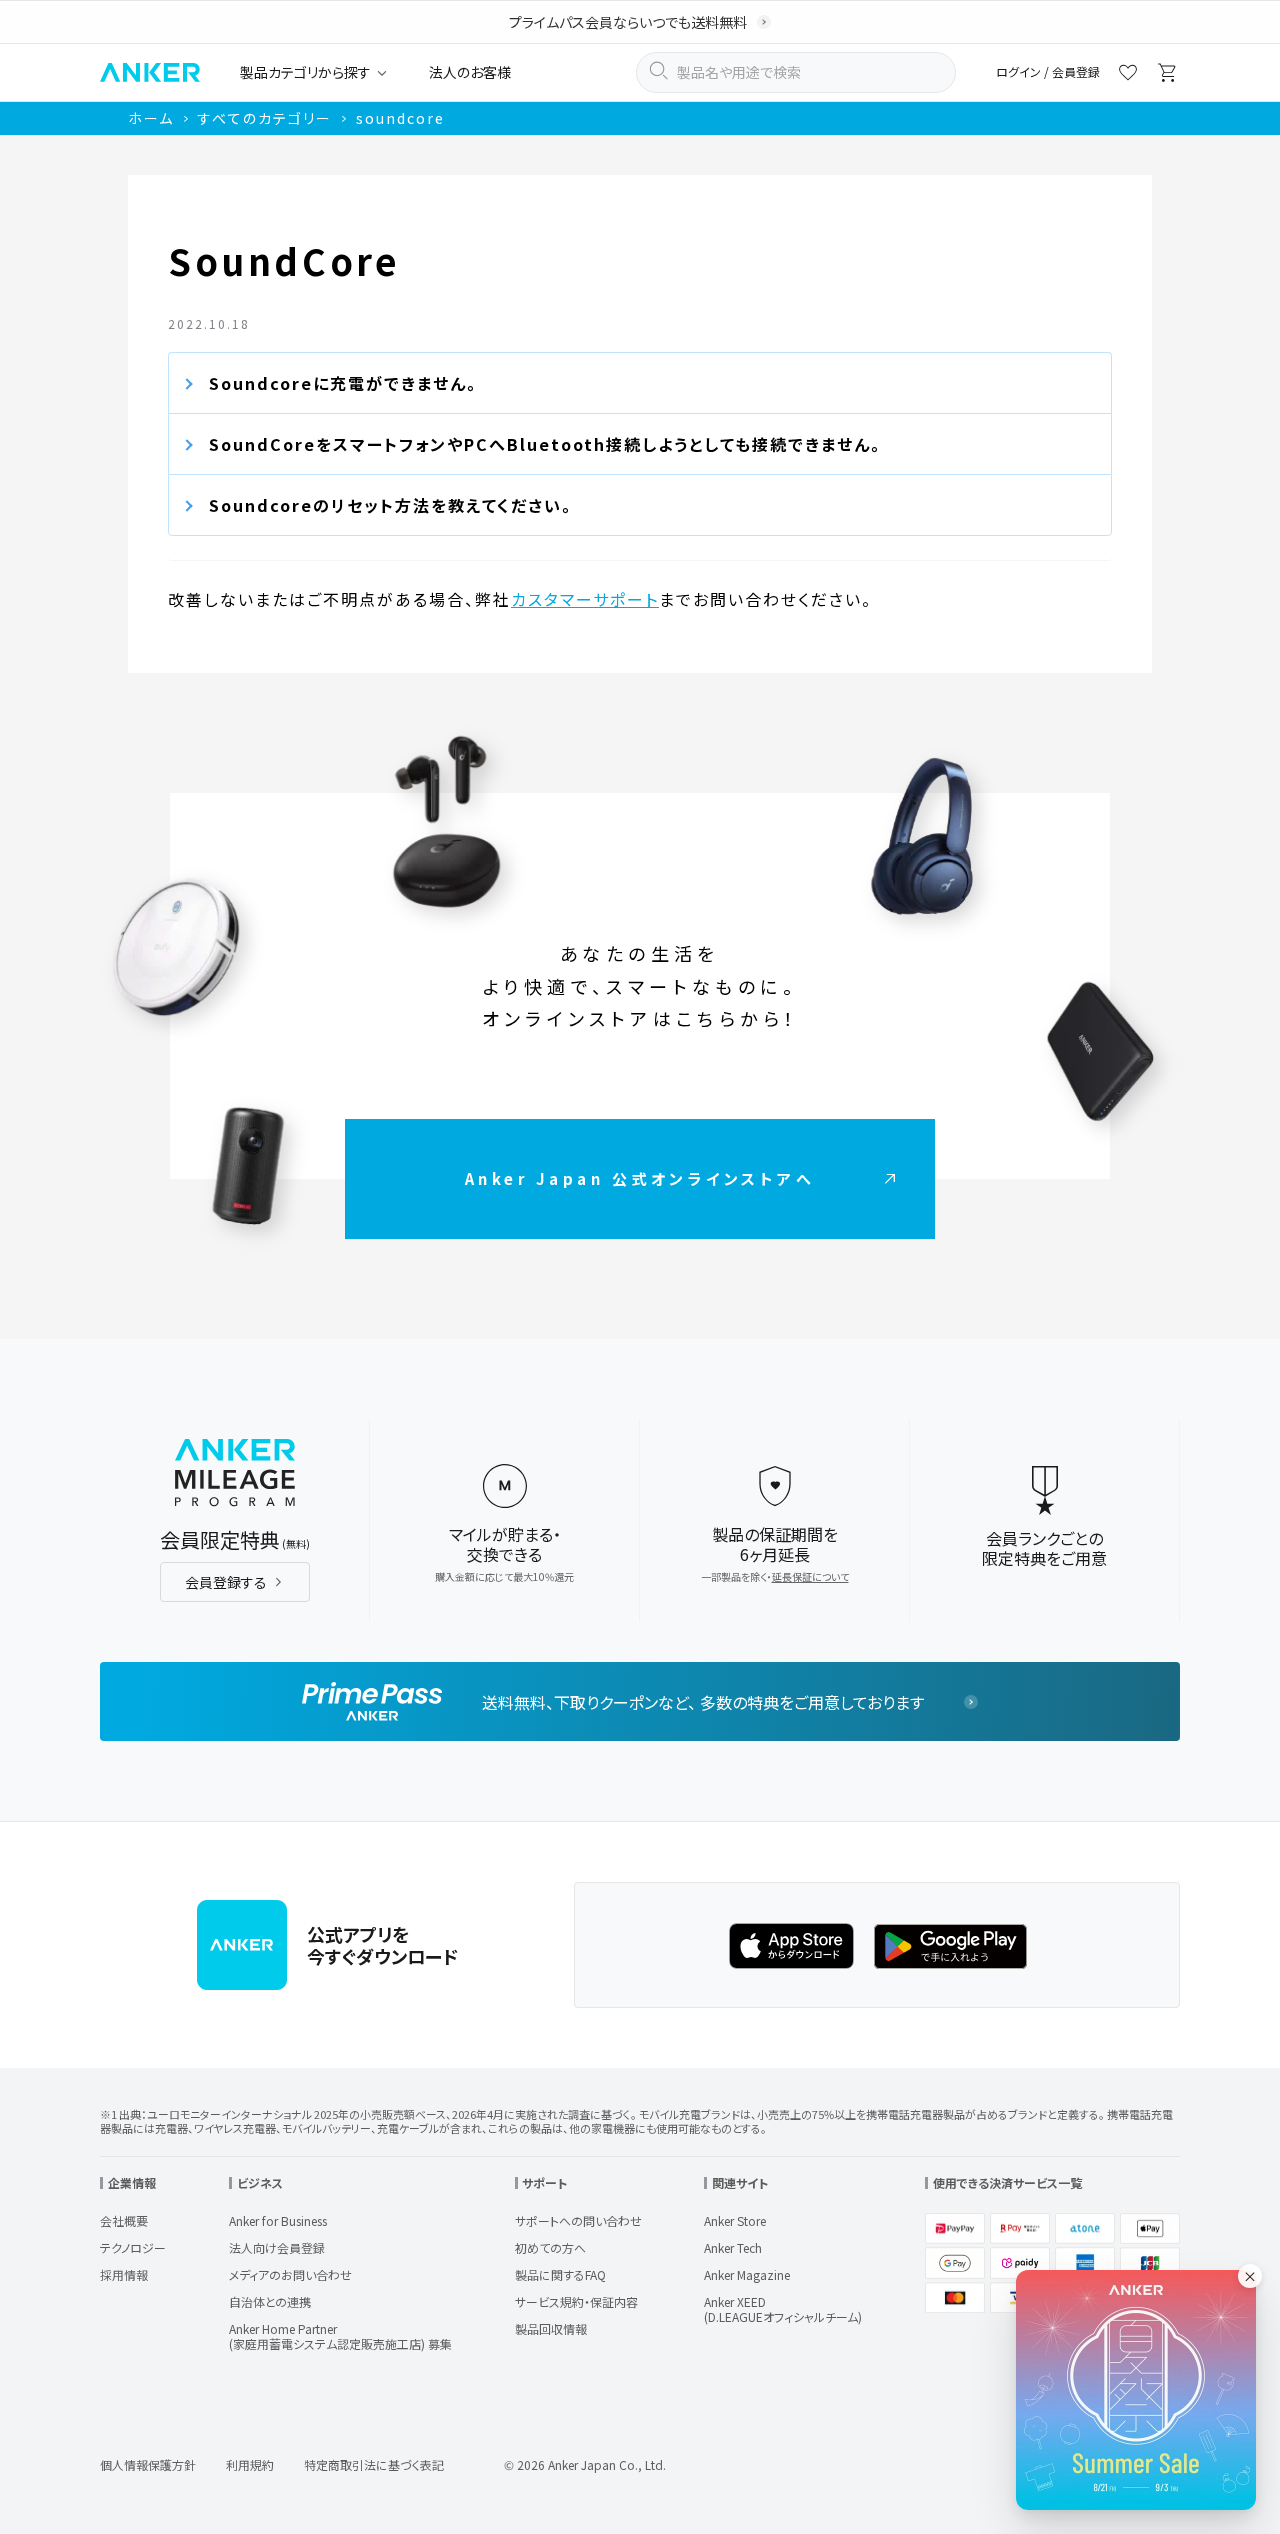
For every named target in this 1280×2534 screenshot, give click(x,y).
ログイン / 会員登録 (1048, 72)
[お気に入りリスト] (1128, 75)
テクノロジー (133, 2247)
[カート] (1168, 75)
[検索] (658, 73)
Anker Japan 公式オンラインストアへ (640, 1178)
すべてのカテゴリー (265, 118)
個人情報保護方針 (148, 2464)
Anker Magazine (747, 2274)
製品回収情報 (551, 2328)
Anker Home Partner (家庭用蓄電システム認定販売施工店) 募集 (340, 2336)
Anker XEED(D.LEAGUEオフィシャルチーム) (783, 2309)
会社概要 (124, 2220)
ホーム (151, 118)
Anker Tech (733, 2247)
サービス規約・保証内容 (576, 2301)
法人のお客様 (470, 72)
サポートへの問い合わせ (578, 2220)
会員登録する (226, 1582)
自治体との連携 (270, 2301)
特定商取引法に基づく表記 (374, 2464)
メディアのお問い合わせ (290, 2274)
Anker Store (735, 2220)
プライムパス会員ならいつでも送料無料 (628, 22)
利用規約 (250, 2464)
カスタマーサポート (585, 599)
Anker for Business (278, 2220)
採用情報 (124, 2274)
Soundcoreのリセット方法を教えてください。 (390, 505)
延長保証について (810, 1576)
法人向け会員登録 (277, 2247)
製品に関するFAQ (560, 2274)
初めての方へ (550, 2247)
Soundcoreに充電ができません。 (343, 383)
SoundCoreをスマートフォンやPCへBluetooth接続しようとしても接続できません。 (545, 444)
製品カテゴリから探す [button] (305, 72)
